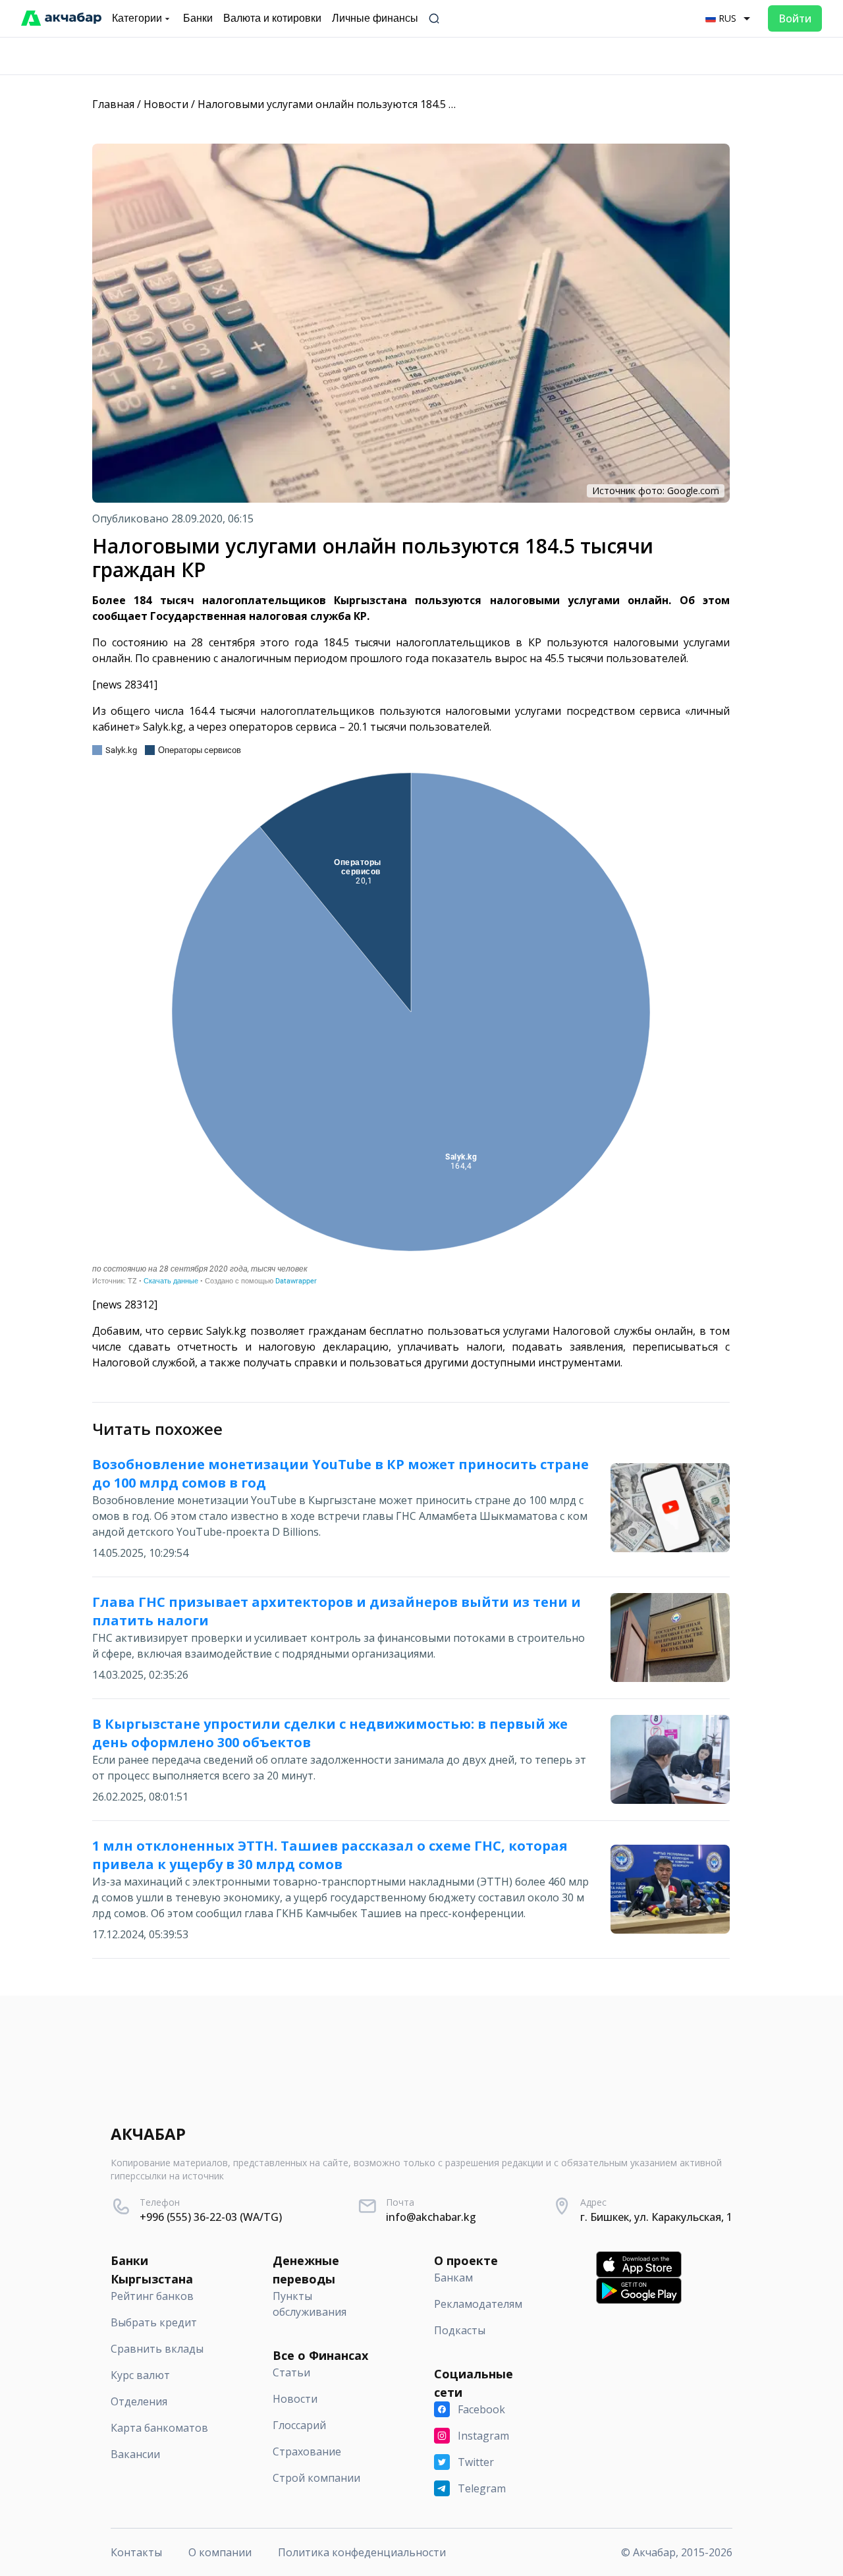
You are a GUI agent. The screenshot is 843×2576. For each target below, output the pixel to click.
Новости (166, 104)
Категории (137, 18)
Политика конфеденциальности (362, 2552)
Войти (795, 18)
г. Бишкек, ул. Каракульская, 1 (656, 2217)
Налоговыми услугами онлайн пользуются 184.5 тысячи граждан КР (372, 104)
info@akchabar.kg (431, 2217)
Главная (113, 104)
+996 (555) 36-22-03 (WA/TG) (211, 2217)
